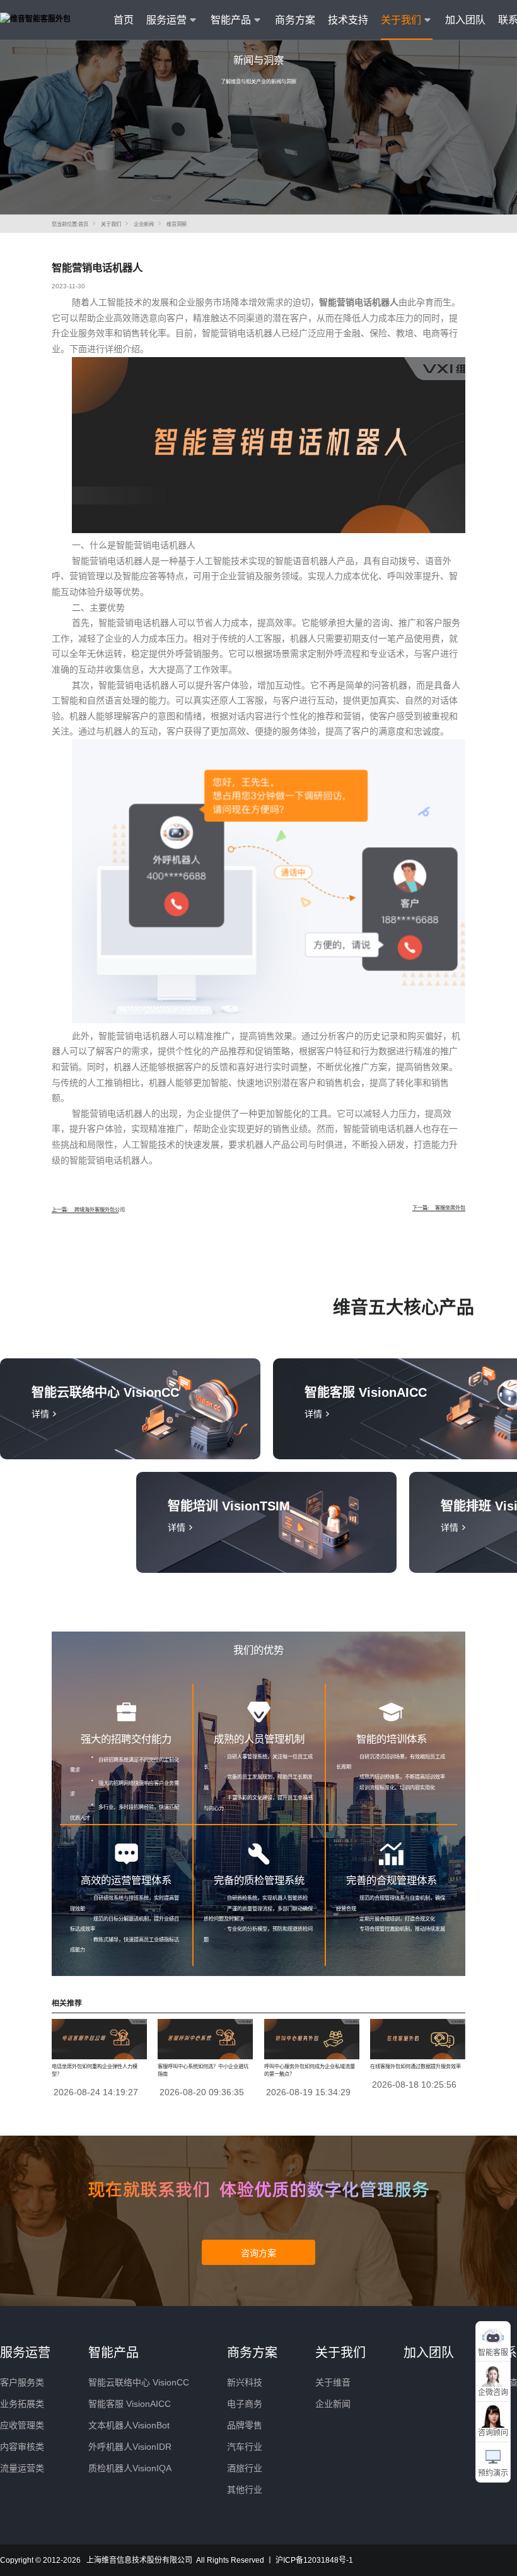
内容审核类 (22, 2447)
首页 (124, 20)
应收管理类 (22, 2425)
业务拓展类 (22, 2404)
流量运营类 (22, 2468)
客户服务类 (22, 2382)
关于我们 (111, 224)
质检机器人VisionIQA (130, 2468)
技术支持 (348, 20)
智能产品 (113, 2353)
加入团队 (465, 20)
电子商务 (245, 2404)
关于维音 (333, 2382)
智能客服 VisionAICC (130, 2404)
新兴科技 (245, 2382)
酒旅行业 (245, 2468)
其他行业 (245, 2490)
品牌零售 (245, 2425)
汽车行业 (245, 2447)
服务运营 (25, 2353)
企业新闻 (144, 224)
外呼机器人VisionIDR (130, 2447)
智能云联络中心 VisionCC (139, 2382)
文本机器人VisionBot (129, 2425)
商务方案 (295, 20)
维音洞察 (177, 224)
